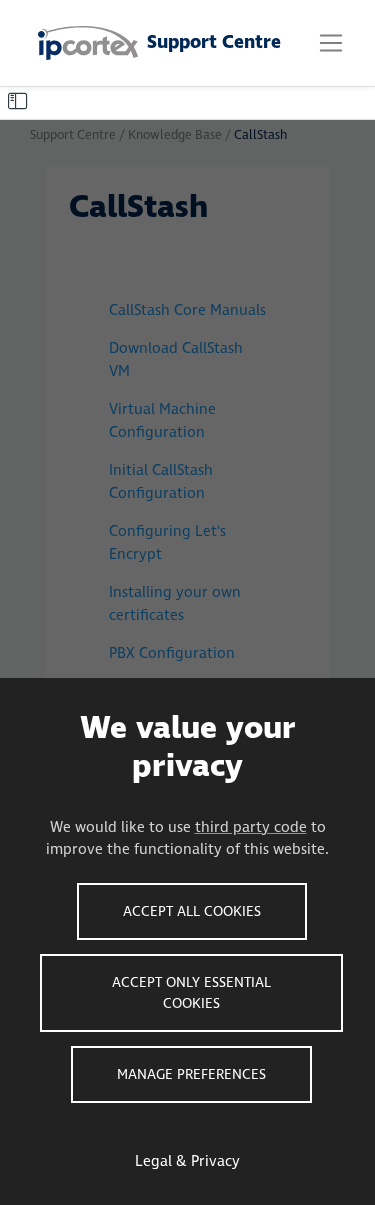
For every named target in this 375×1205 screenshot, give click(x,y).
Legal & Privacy (187, 1161)
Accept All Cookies (192, 911)
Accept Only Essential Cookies (191, 993)
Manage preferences (191, 1074)
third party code (251, 827)
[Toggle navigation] (331, 43)
